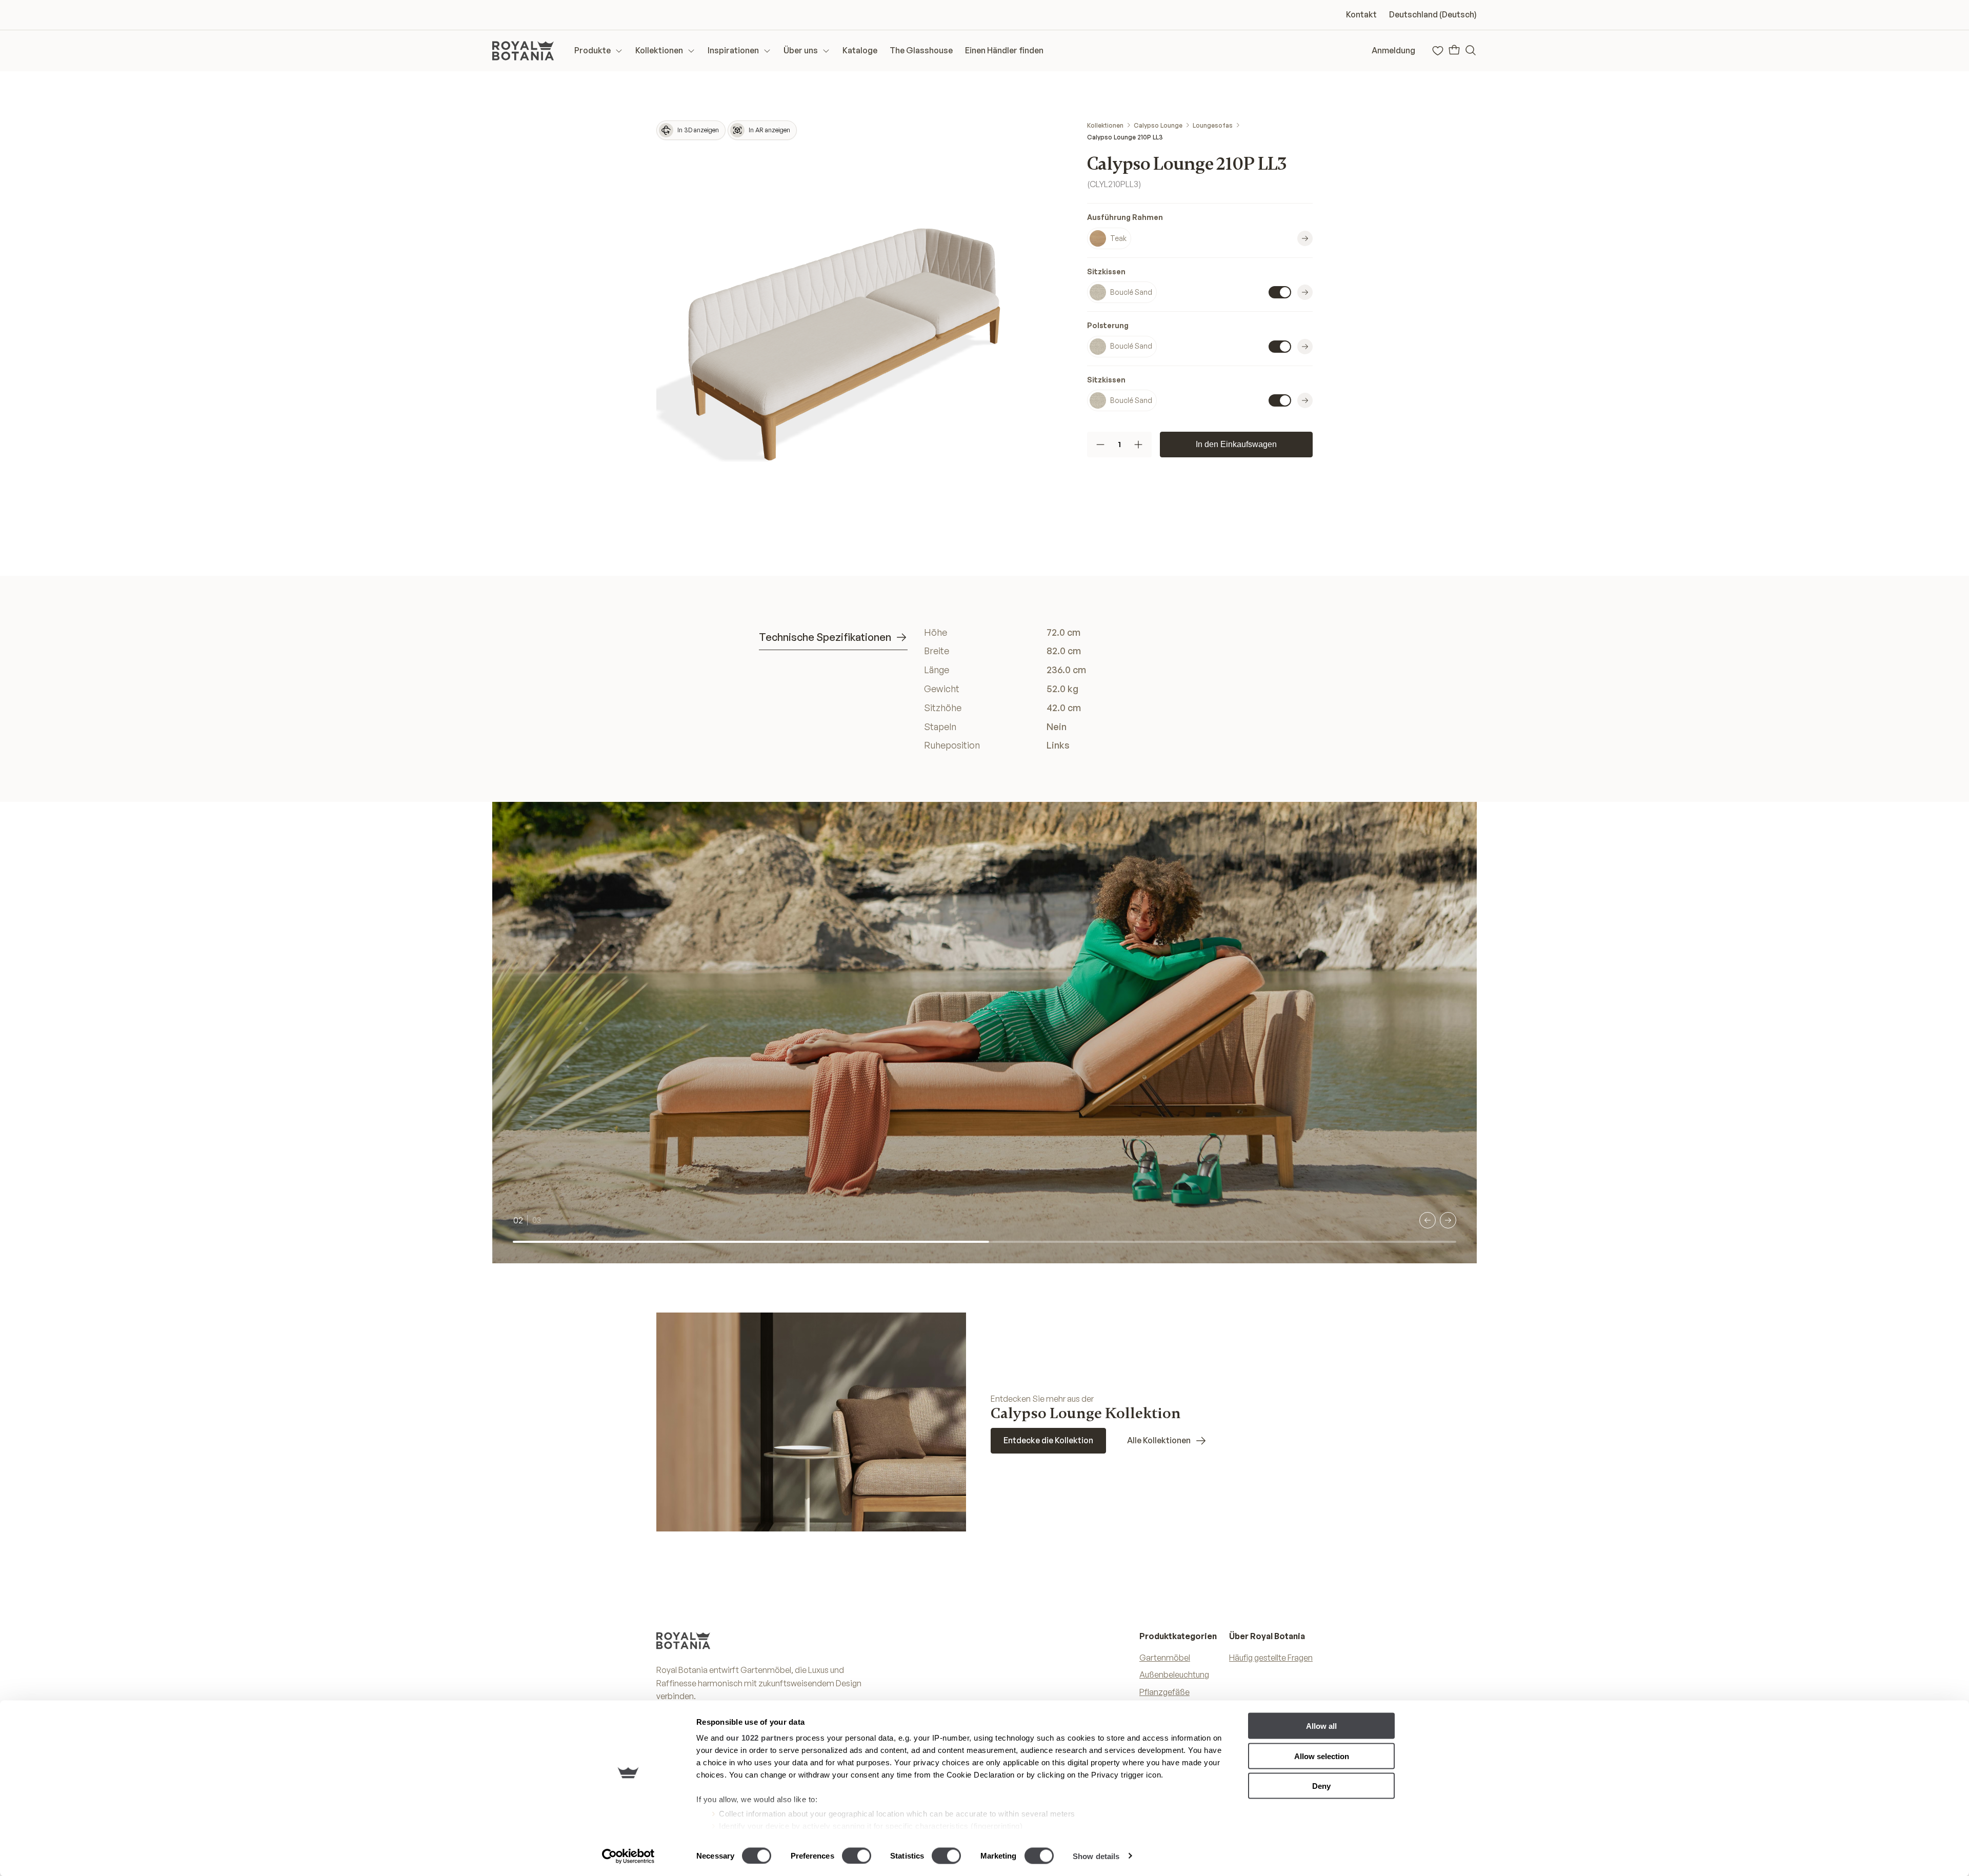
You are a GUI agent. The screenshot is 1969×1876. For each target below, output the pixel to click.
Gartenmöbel (1165, 1658)
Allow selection (1322, 1756)
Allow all (1321, 1726)
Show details (1096, 1856)
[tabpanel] (1067, 689)
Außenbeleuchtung (1174, 1675)
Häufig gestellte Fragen (1271, 1658)
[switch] (857, 1855)
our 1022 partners (760, 1738)
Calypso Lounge (1158, 125)
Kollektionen (1105, 125)
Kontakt (1361, 14)
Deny (1321, 1786)
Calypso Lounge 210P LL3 (1125, 137)
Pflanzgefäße (1164, 1692)
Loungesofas (1213, 125)
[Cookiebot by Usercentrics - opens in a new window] (628, 1856)
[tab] (833, 638)
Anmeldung (1393, 50)
